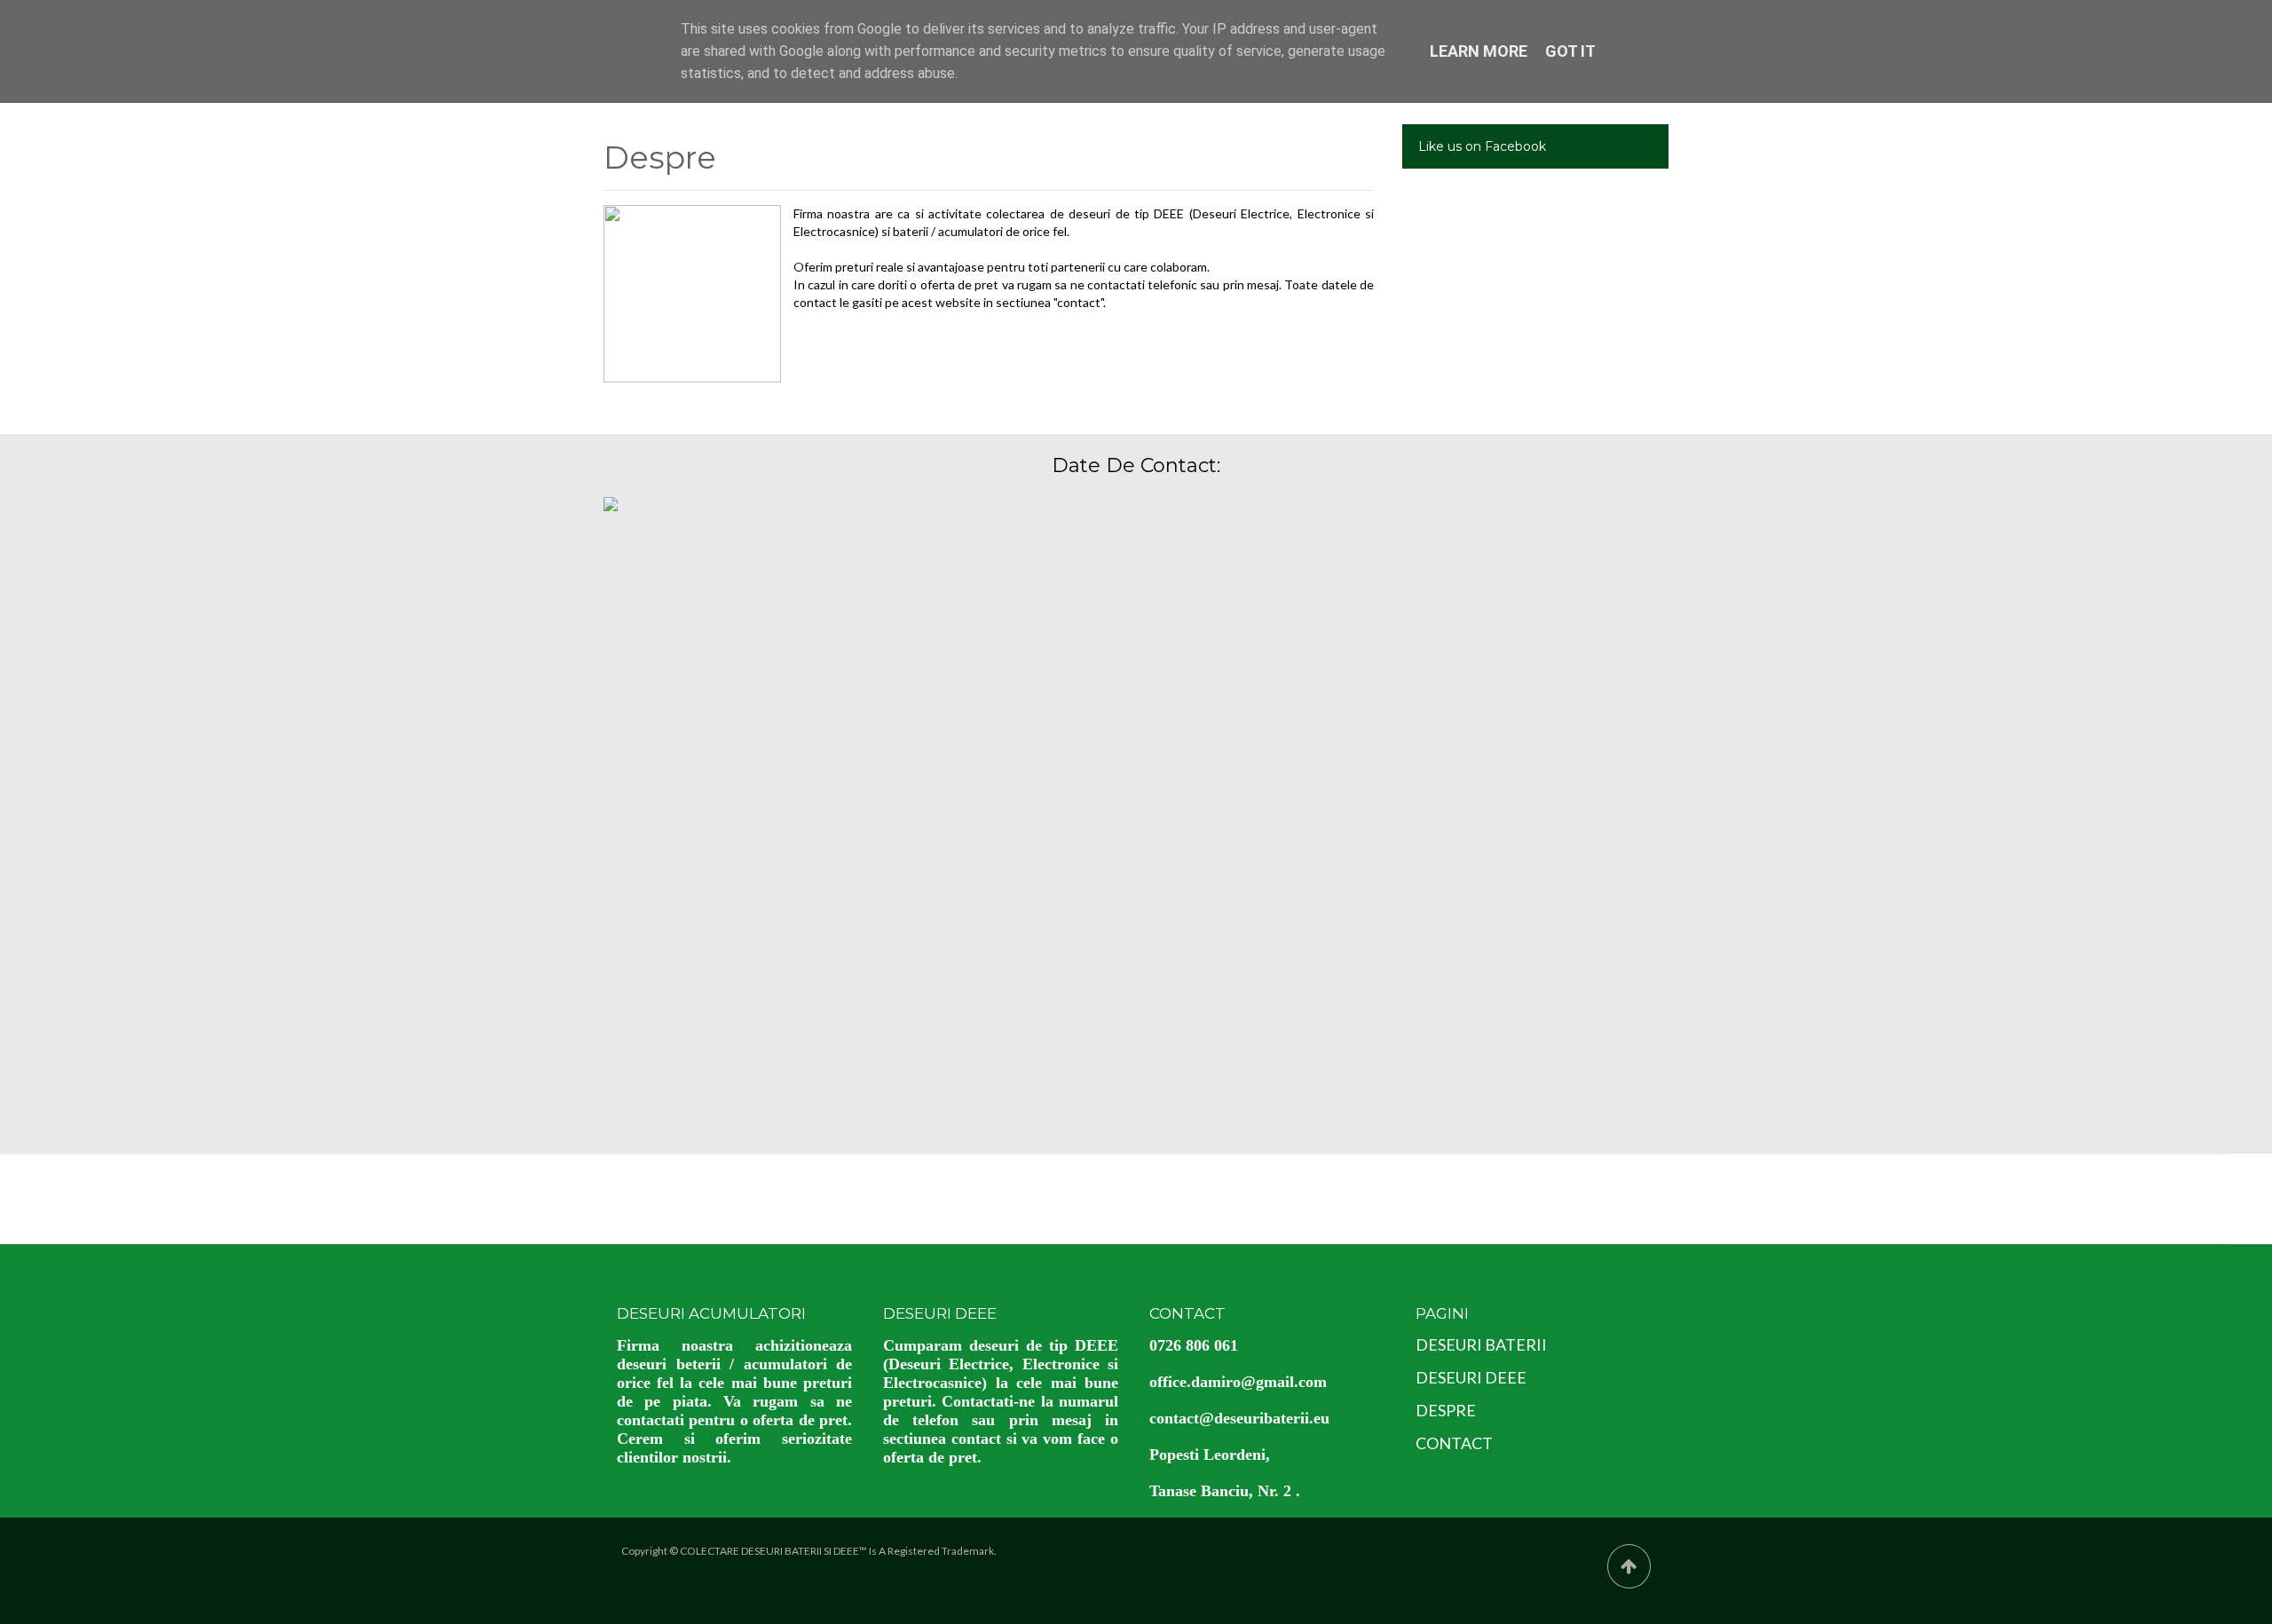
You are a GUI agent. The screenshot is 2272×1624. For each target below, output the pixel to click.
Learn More (1479, 51)
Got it (1570, 51)
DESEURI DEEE (1471, 1377)
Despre (660, 159)
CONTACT (1454, 1443)
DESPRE (1446, 1410)
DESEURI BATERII (1481, 1344)
